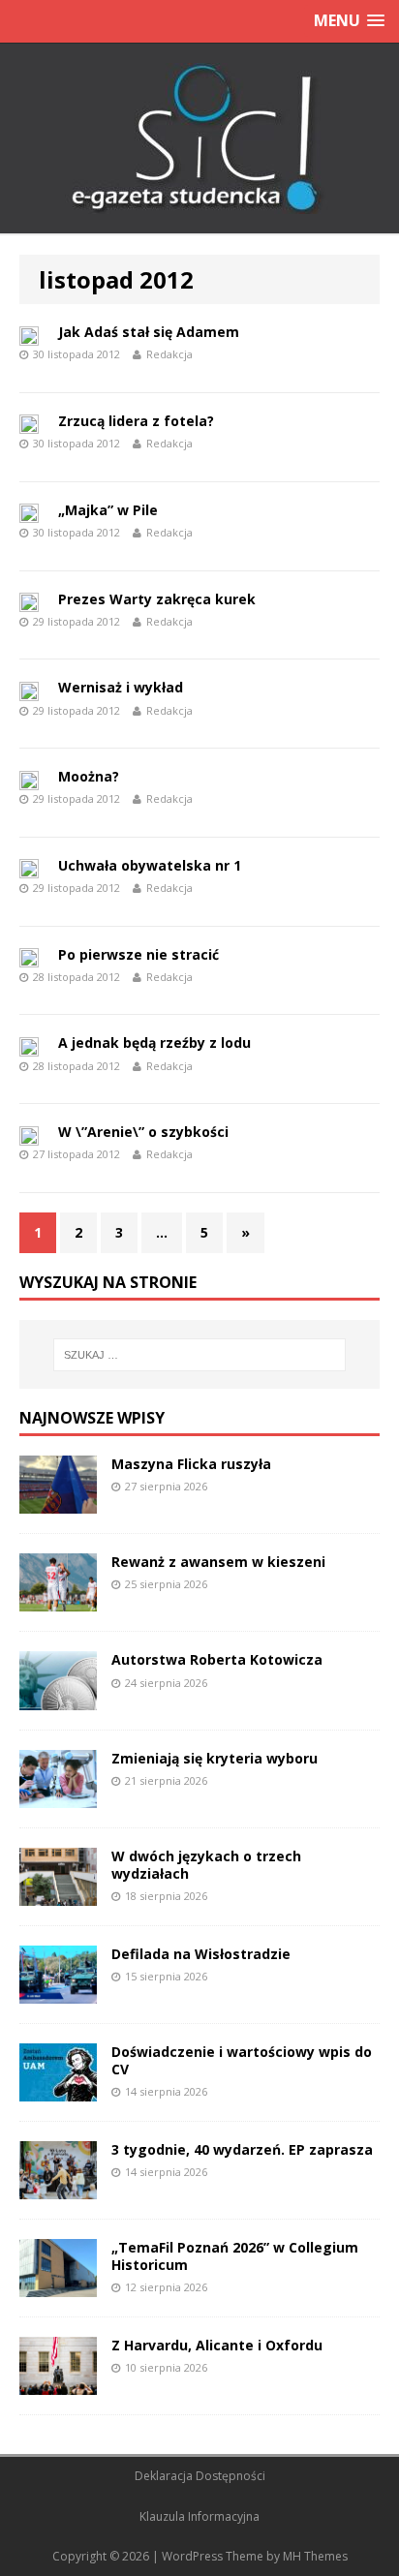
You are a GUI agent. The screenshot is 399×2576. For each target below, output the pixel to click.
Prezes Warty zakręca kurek (157, 599)
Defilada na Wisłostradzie (201, 1954)
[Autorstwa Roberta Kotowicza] (58, 1698)
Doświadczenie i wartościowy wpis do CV (242, 2060)
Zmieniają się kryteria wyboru (215, 1758)
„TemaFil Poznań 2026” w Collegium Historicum (235, 2256)
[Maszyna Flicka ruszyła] (58, 1503)
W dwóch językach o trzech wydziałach (206, 1865)
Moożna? (89, 776)
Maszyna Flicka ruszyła (191, 1464)
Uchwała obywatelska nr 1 (150, 865)
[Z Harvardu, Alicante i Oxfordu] (58, 2384)
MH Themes (315, 2556)
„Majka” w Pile (108, 510)
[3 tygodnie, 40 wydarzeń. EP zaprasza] (58, 2188)
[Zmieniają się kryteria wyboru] (58, 1796)
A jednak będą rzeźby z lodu (154, 1043)
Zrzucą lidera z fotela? (136, 421)
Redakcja (169, 354)
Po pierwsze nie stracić (138, 954)
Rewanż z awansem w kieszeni (218, 1562)
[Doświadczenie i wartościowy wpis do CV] (58, 2089)
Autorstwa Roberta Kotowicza (217, 1659)
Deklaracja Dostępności (200, 2476)
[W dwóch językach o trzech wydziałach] (58, 1894)
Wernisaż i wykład (121, 687)
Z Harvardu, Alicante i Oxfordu (217, 2345)
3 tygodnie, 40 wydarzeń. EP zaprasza (242, 2149)
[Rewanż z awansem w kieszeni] (58, 1600)
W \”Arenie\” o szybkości (143, 1132)
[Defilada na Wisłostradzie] (58, 1992)
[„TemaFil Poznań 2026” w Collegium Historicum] (58, 2286)
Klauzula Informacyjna (199, 2516)
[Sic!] (199, 138)
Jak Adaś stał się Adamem (149, 332)
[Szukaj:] (200, 1355)
